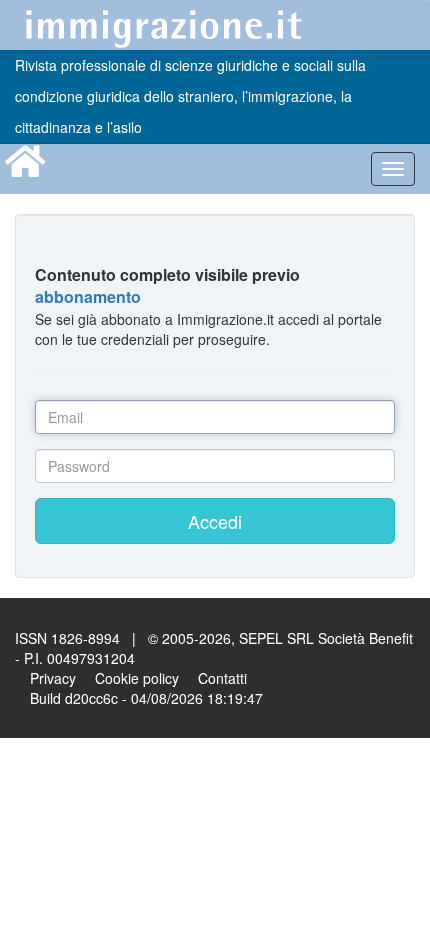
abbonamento (88, 296)
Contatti (222, 678)
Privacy (53, 678)
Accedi (215, 521)
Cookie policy (137, 678)
